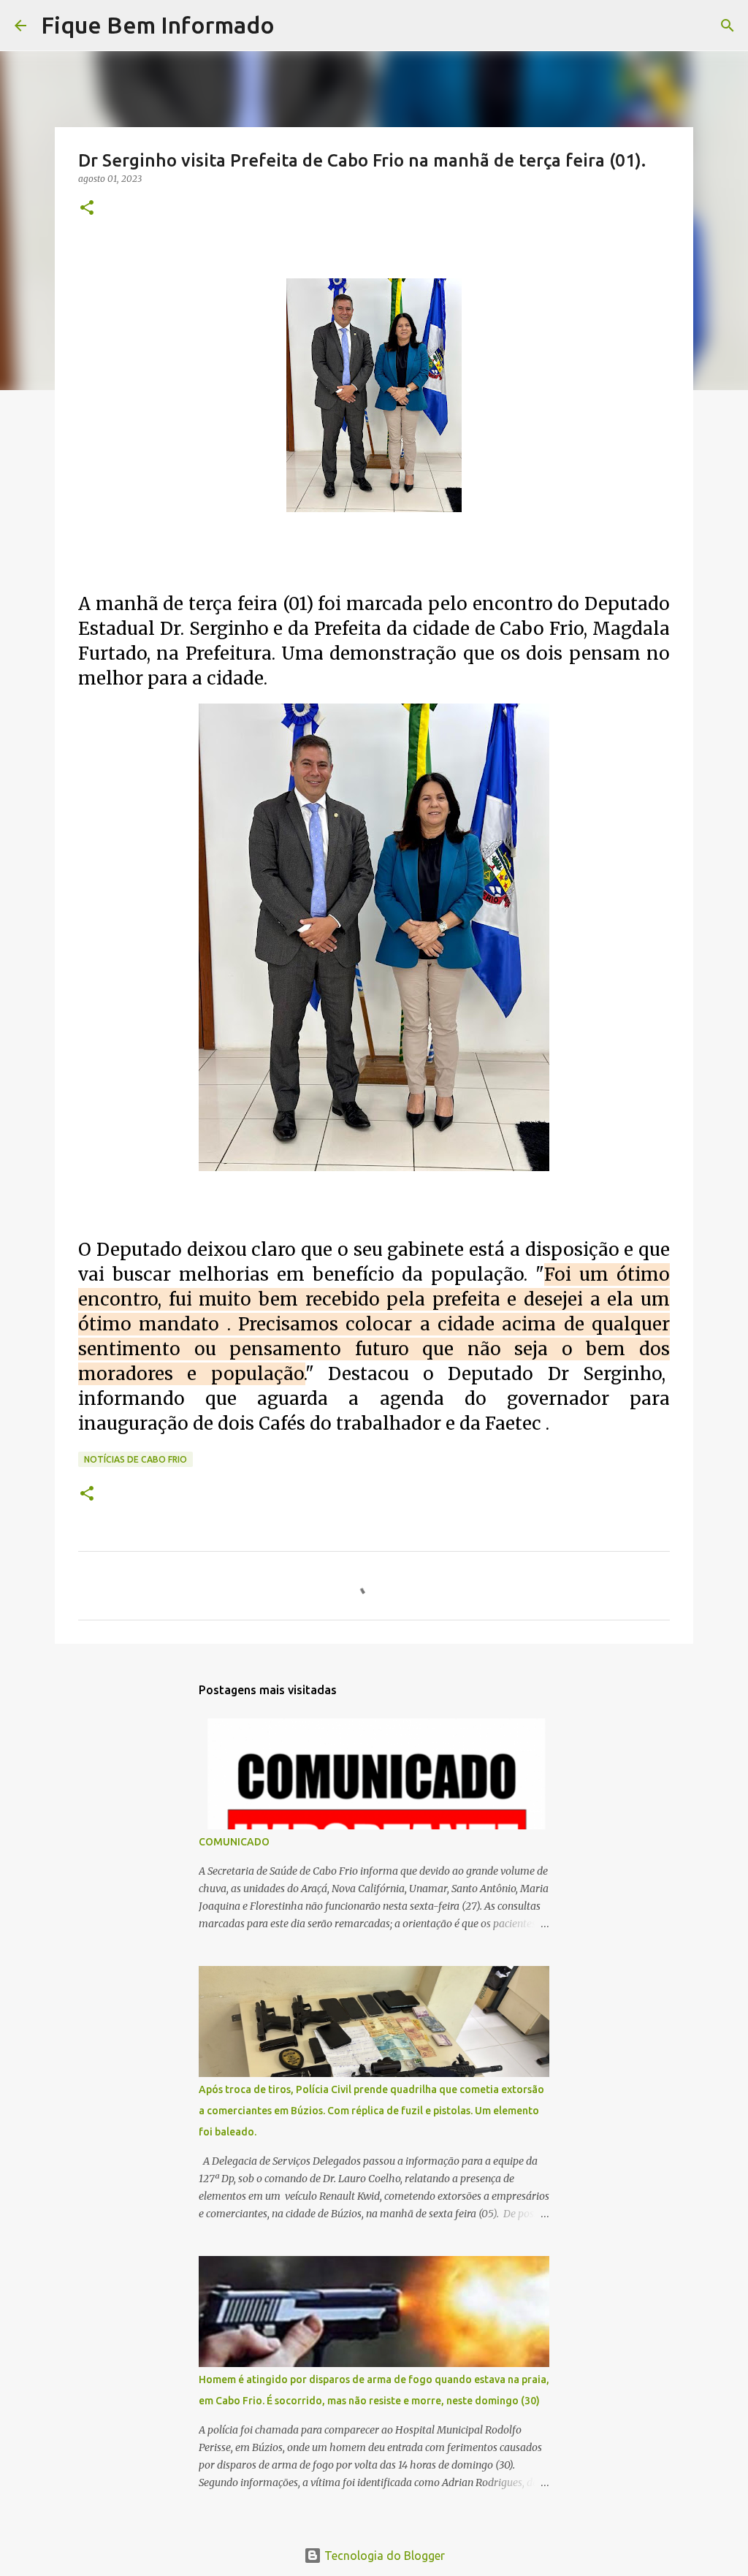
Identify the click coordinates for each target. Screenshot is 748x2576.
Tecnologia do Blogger (383, 2556)
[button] (87, 209)
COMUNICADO (234, 1842)
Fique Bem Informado (158, 25)
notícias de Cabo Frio (136, 1459)
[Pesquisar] (295, 26)
